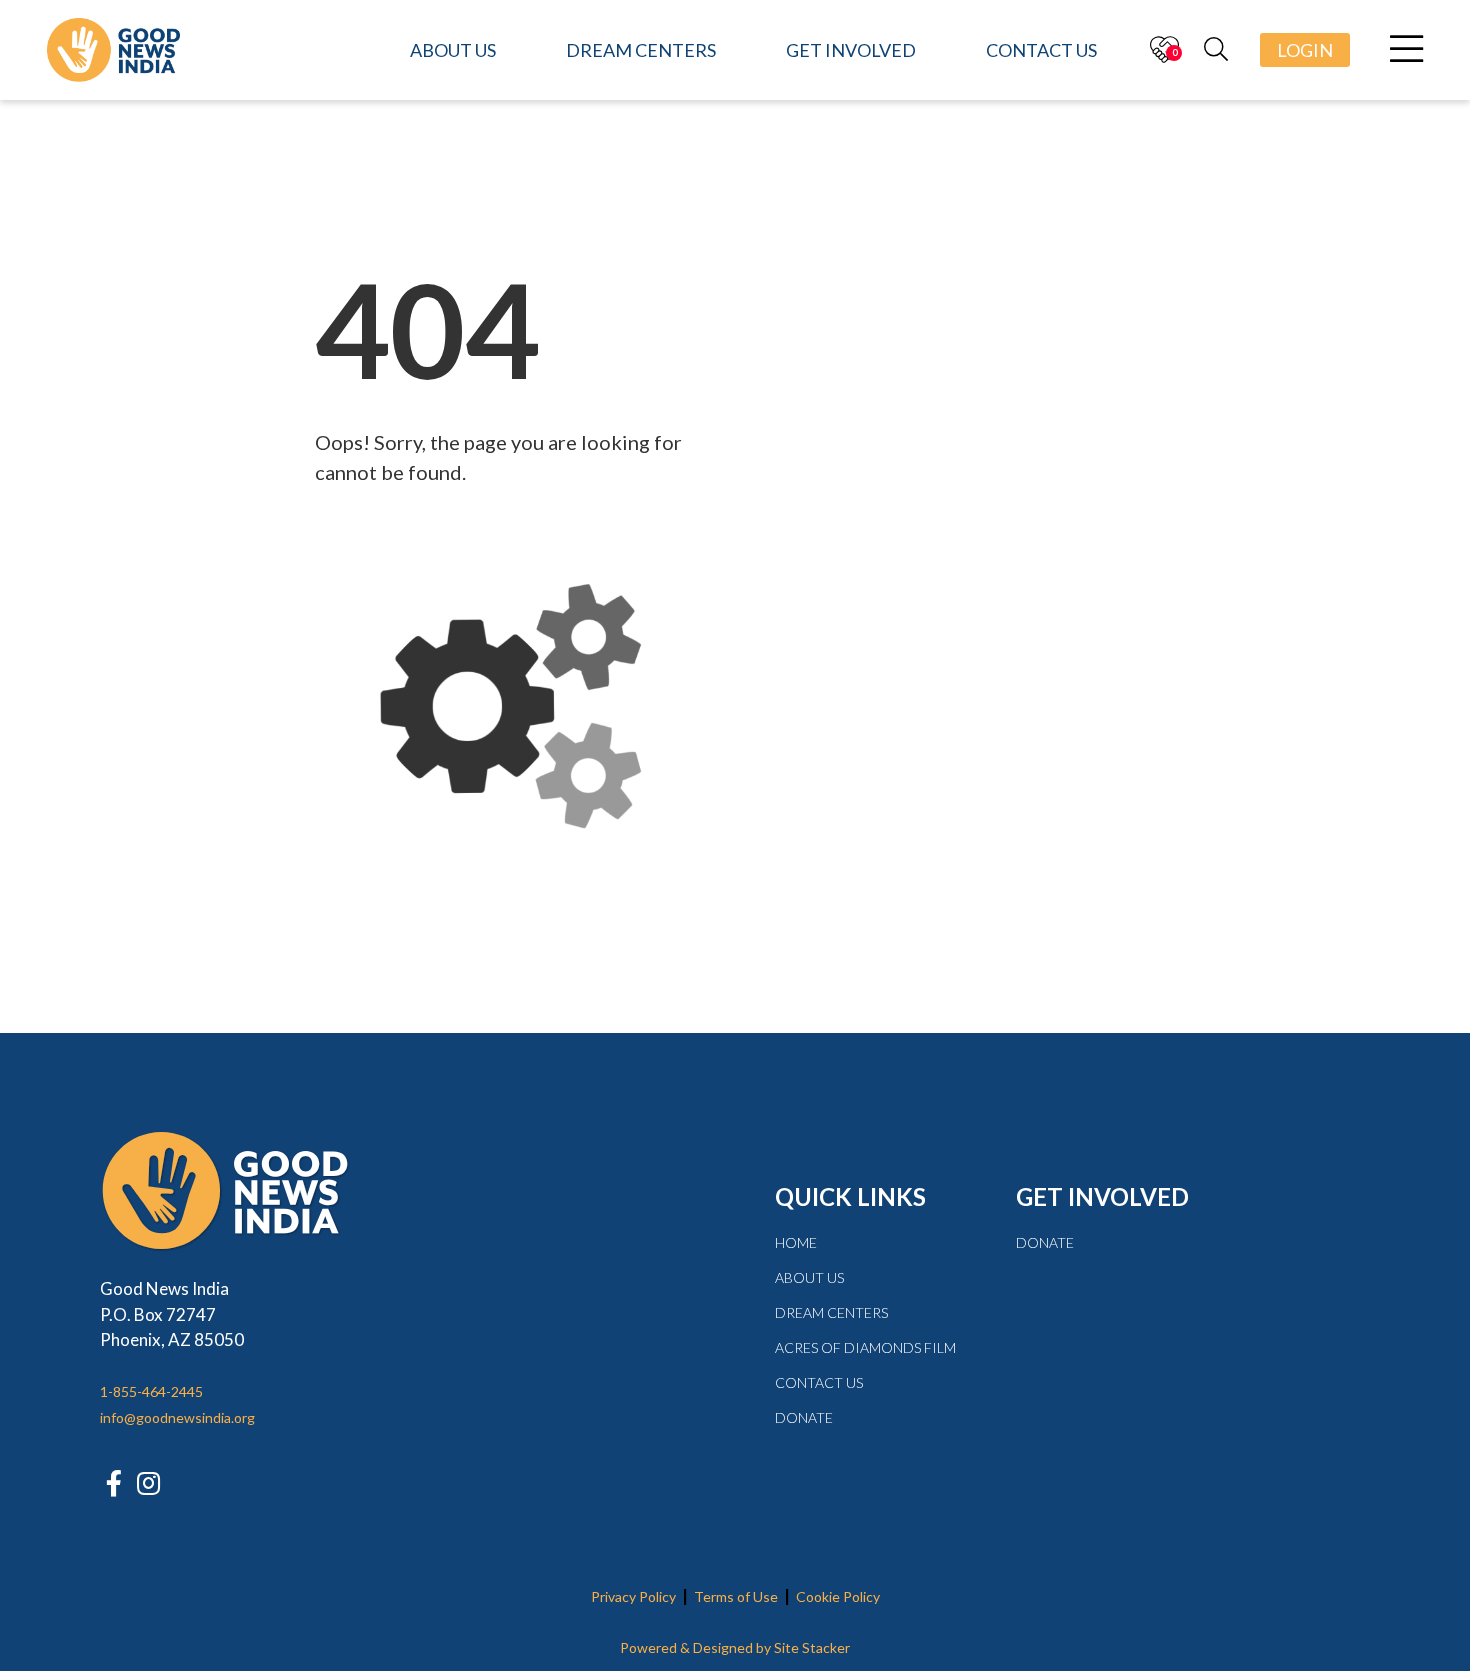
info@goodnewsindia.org (177, 1417)
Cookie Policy (838, 1596)
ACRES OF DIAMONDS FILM (865, 1347)
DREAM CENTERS (831, 1312)
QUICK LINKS (850, 1196)
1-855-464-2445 (151, 1391)
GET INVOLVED (1102, 1196)
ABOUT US (809, 1277)
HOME (796, 1242)
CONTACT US (819, 1382)
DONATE (804, 1417)
